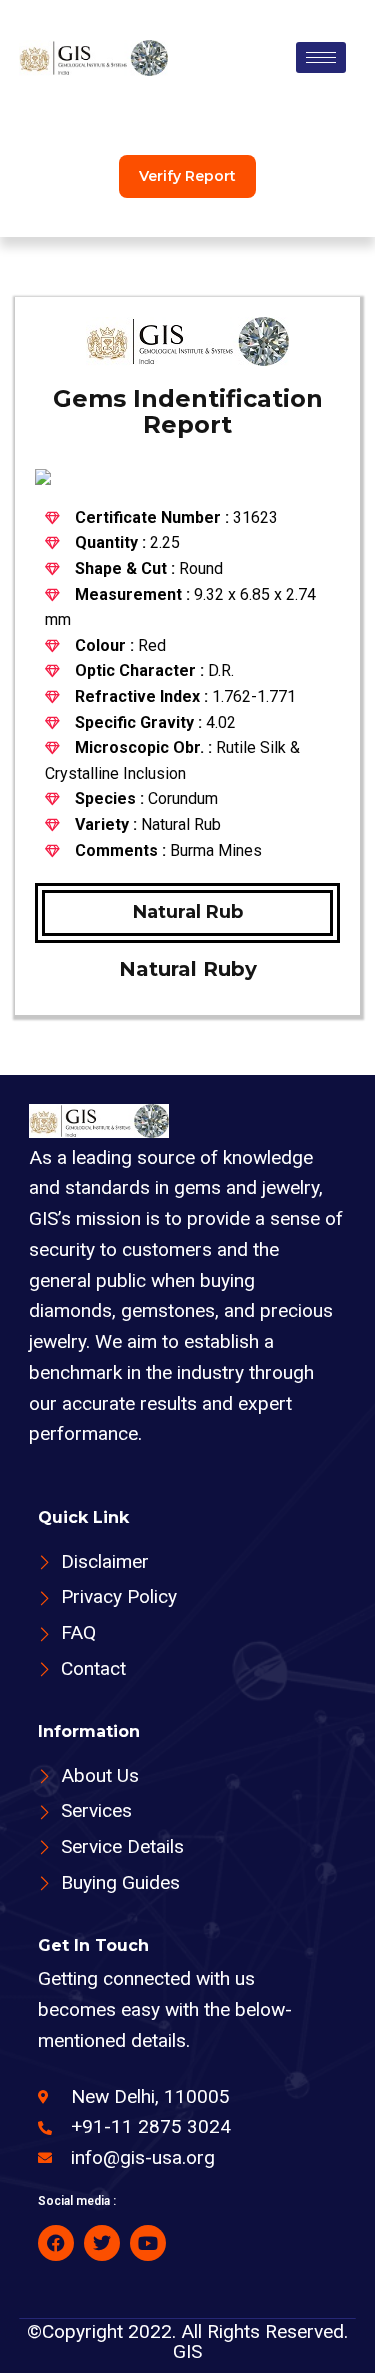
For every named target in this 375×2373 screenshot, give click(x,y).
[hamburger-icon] (321, 57)
